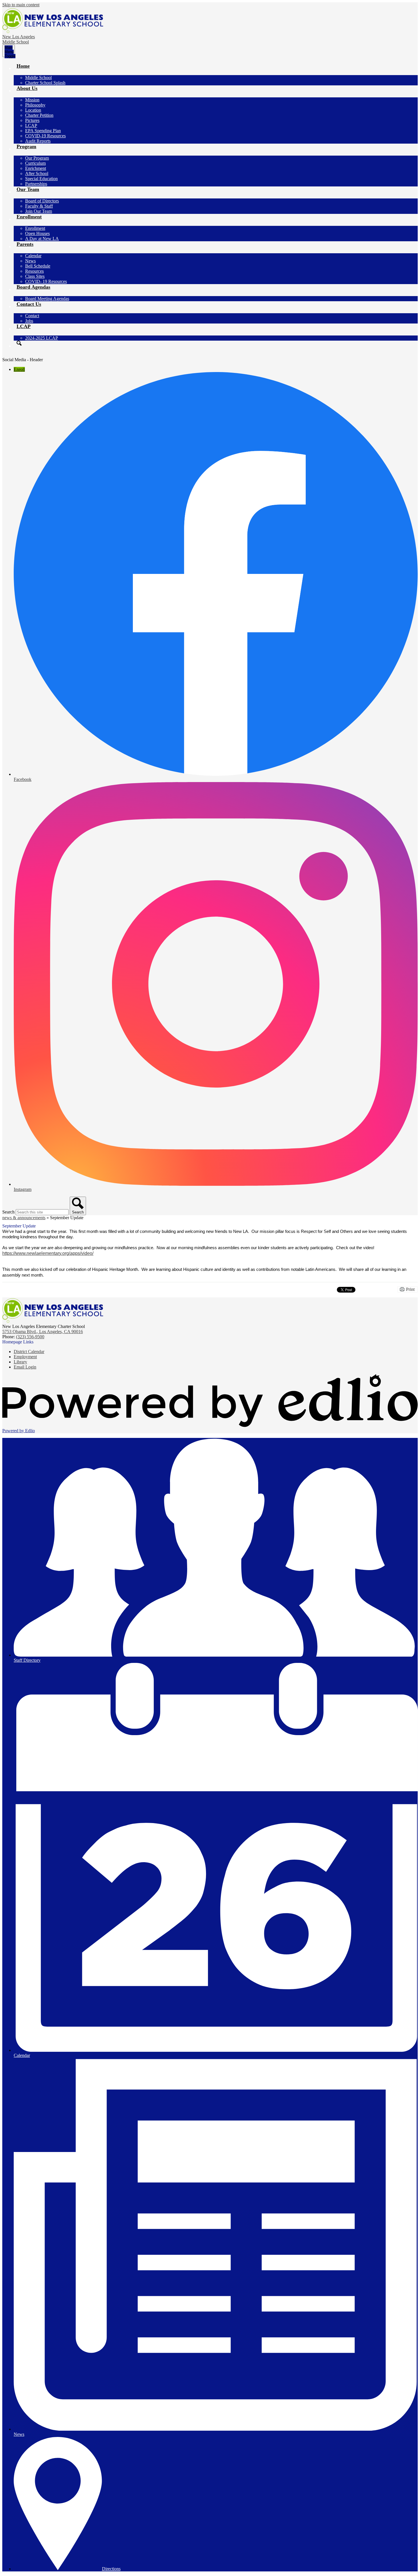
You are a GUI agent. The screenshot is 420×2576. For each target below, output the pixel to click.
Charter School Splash (45, 83)
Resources (34, 271)
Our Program (37, 158)
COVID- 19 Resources (46, 281)
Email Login (25, 1367)
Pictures (32, 120)
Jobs (29, 321)
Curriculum (35, 163)
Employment (25, 1357)
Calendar (33, 256)
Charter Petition (39, 115)
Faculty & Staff (39, 206)
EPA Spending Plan (43, 131)
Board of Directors (42, 201)
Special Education (41, 179)
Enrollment (35, 228)
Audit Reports (38, 141)
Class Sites (35, 276)
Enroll (19, 369)
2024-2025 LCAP (42, 338)
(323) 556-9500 (30, 1337)
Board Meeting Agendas (47, 299)
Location (33, 110)
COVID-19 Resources (45, 136)
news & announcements (24, 1218)
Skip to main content (21, 5)
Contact (32, 316)
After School (37, 173)
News (30, 261)
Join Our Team (39, 211)
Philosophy (35, 105)
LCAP (31, 125)
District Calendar (29, 1352)
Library (20, 1362)
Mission (32, 100)
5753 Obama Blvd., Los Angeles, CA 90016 (43, 1332)
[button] (23, 69)
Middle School (38, 78)
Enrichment (36, 168)
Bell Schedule (38, 266)
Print (410, 1289)
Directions (111, 2569)
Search (8, 1212)
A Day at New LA (42, 239)
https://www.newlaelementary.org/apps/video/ (48, 1253)
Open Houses (37, 233)
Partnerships (36, 184)
